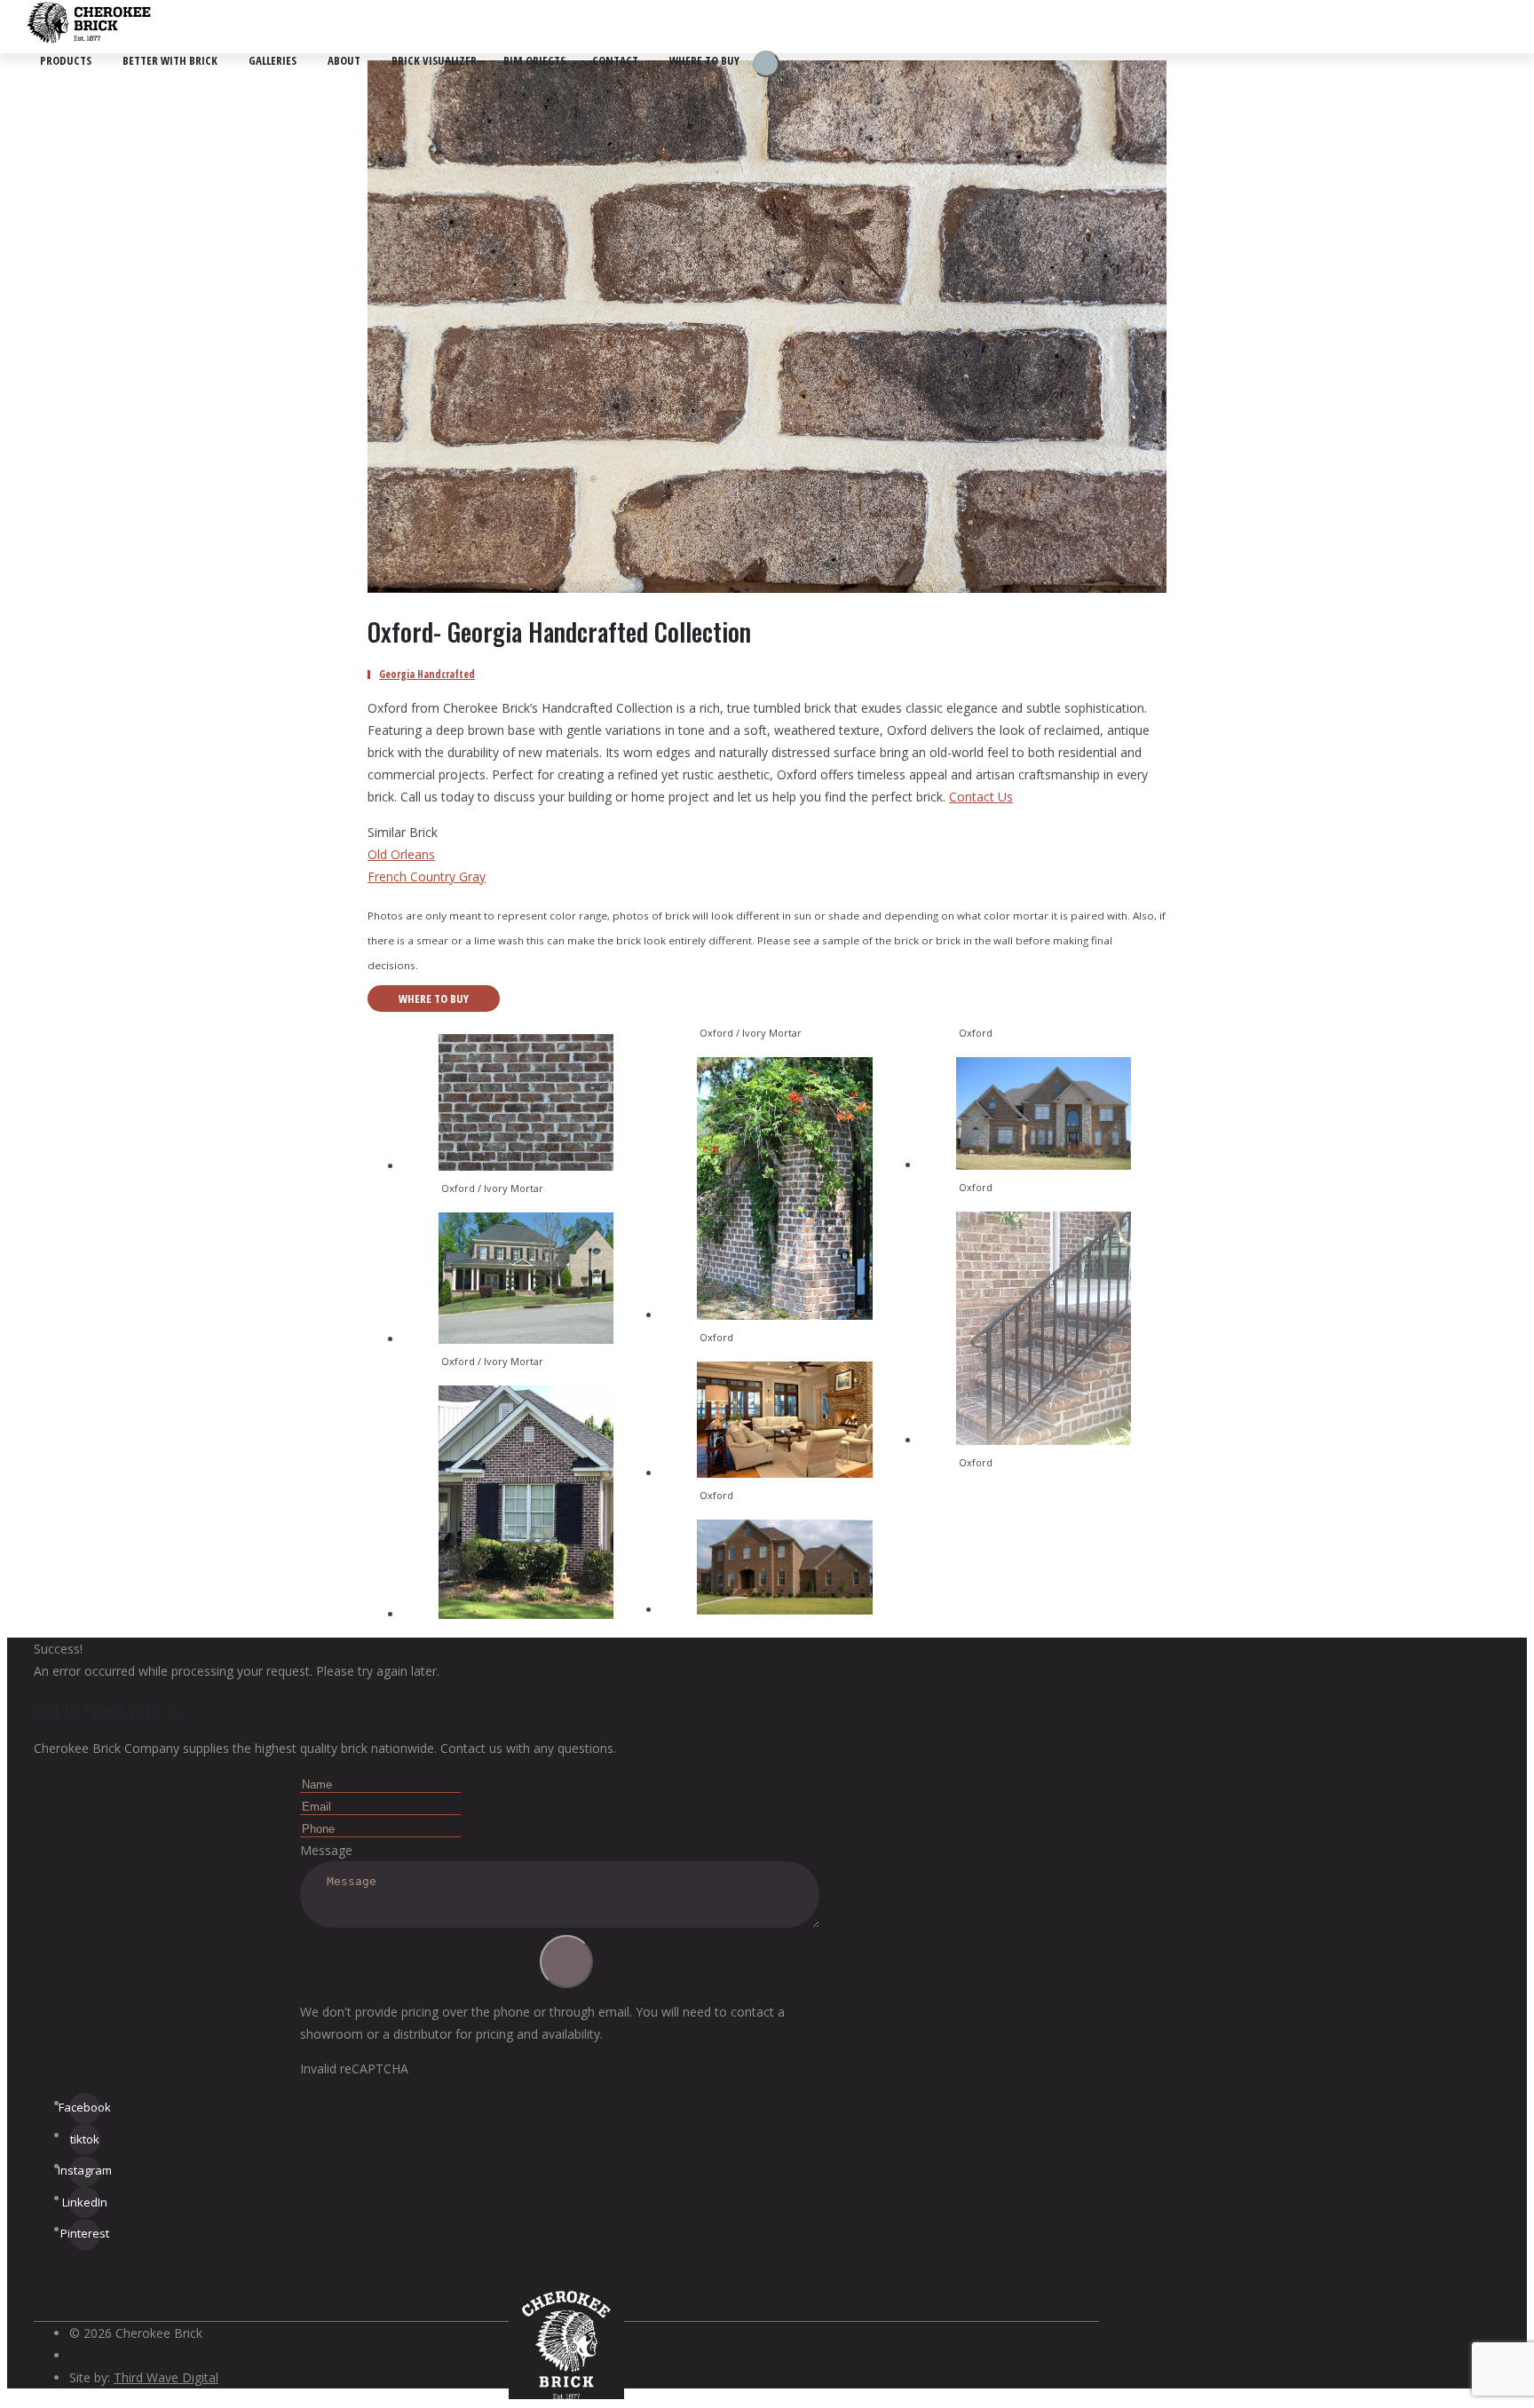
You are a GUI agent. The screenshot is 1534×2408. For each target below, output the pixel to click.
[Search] (766, 64)
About (344, 60)
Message (326, 1850)
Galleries (273, 60)
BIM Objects (534, 60)
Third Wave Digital (166, 2377)
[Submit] (566, 1962)
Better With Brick (170, 60)
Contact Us (981, 797)
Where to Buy (704, 60)
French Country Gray (427, 876)
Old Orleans (401, 854)
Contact (615, 60)
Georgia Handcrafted (427, 674)
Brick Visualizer (434, 60)
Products (66, 60)
